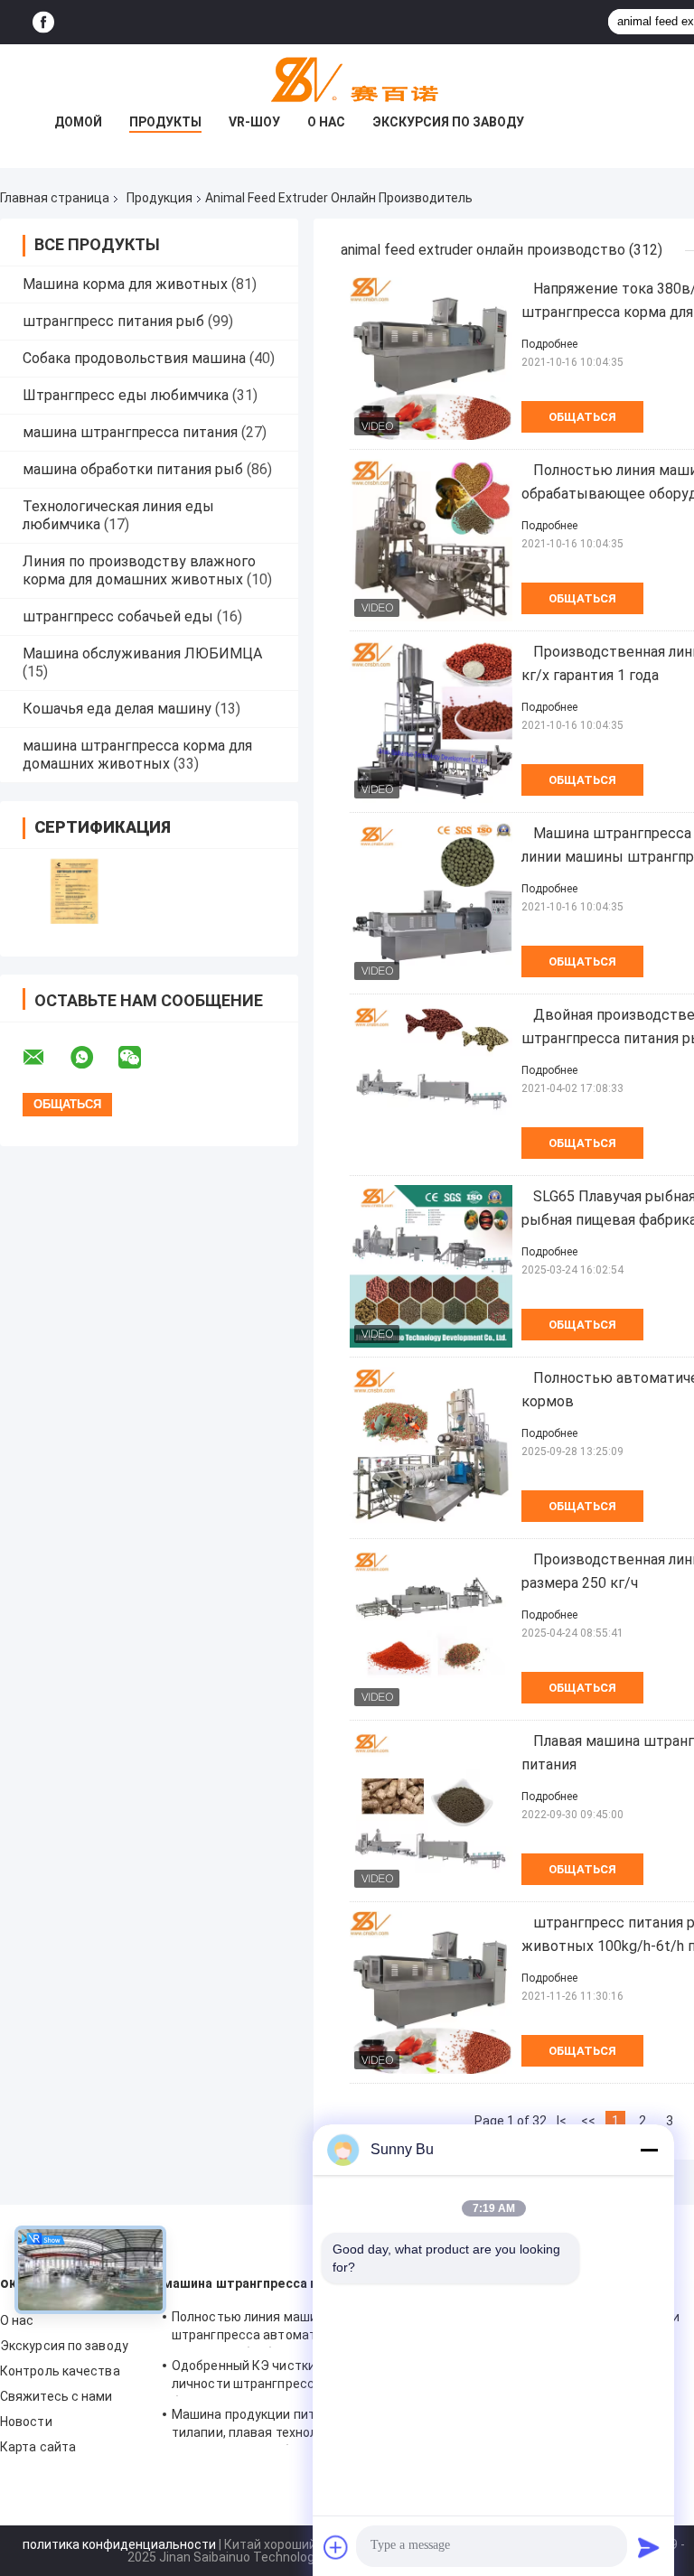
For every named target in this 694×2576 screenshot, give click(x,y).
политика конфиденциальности (119, 2544)
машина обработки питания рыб (133, 469)
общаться (582, 417)
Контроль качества (60, 2371)
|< (562, 2121)
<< (588, 2121)
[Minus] (649, 2150)
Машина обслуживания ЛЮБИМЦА (142, 653)
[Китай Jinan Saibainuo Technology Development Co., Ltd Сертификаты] (75, 891)
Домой (78, 122)
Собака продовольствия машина (134, 358)
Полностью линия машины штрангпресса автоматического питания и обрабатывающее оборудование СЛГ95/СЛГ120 (272, 2329)
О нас (326, 122)
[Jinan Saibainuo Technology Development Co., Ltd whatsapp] (93, 1058)
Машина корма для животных (125, 284)
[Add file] (336, 2547)
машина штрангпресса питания (130, 432)
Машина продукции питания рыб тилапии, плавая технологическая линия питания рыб (276, 2426)
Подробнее (549, 344)
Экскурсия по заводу (448, 122)
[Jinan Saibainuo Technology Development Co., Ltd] (347, 80)
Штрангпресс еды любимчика (126, 395)
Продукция (159, 198)
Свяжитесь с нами (56, 2396)
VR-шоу (254, 122)
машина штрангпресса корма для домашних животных (137, 755)
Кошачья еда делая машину (117, 709)
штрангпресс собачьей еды (118, 616)
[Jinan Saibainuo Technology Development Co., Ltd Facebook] (43, 22)
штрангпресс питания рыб (113, 321)
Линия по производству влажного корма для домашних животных (139, 570)
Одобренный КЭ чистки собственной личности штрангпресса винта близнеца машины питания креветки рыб (285, 2377)
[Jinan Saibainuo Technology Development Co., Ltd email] (45, 1058)
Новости (26, 2422)
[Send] (649, 2547)
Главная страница (55, 198)
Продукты (165, 122)
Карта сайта (38, 2447)
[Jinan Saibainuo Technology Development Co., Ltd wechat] (141, 1058)
